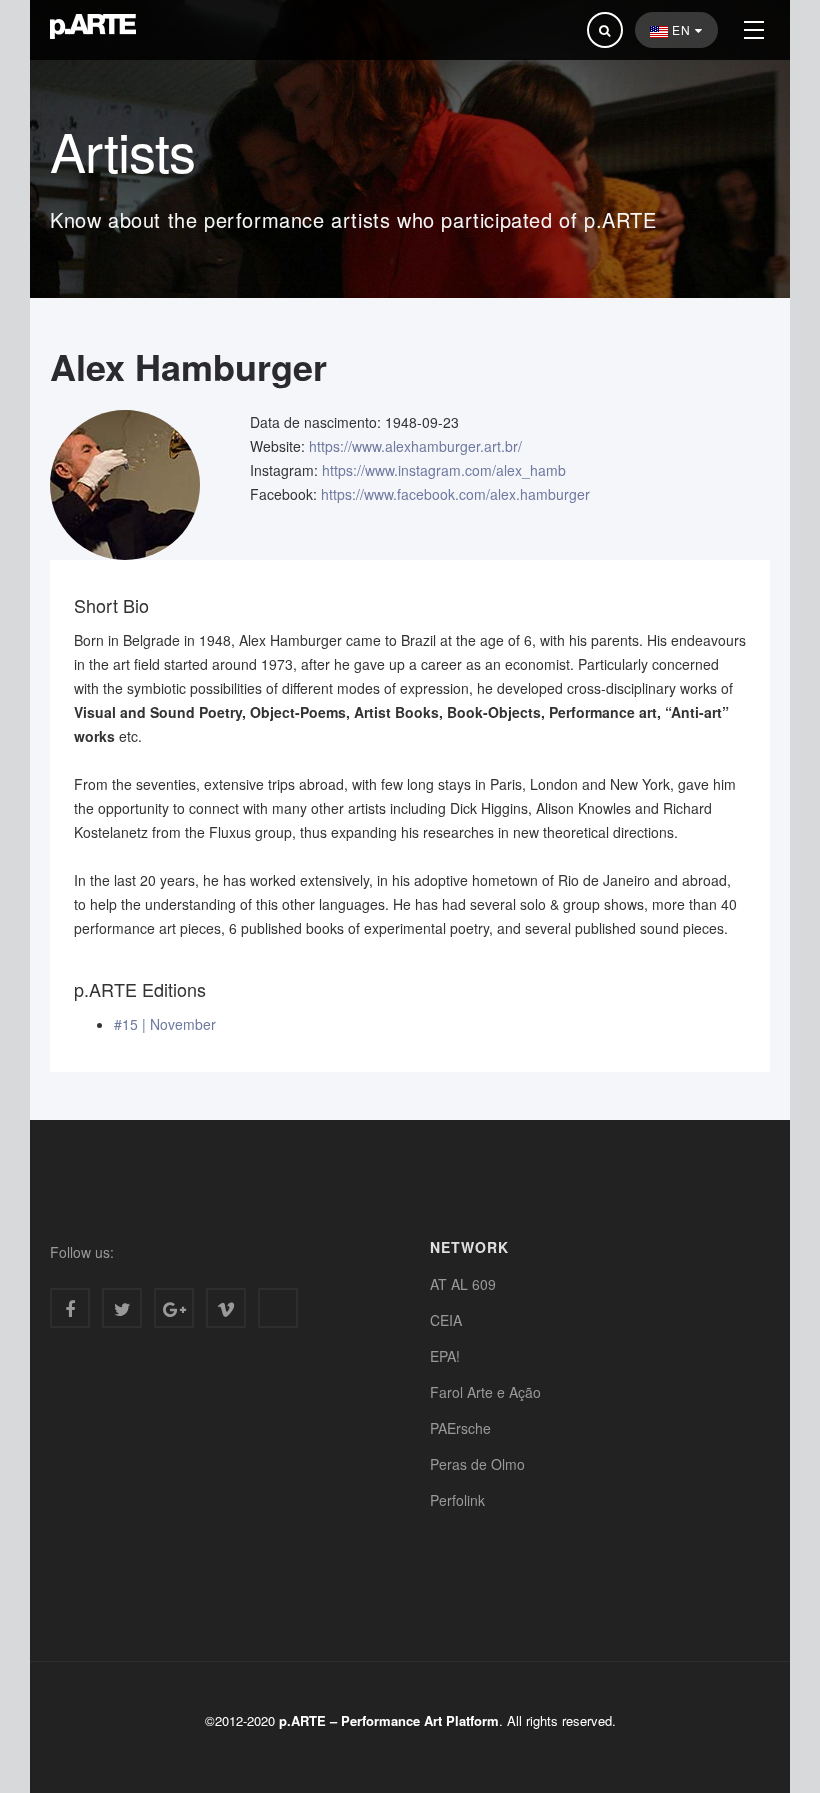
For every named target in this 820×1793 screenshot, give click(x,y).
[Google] (174, 1308)
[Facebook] (70, 1308)
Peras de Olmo (477, 1464)
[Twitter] (122, 1308)
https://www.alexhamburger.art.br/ (415, 446)
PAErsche (460, 1428)
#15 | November (165, 1024)
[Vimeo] (226, 1308)
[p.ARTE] (93, 26)
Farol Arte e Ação (485, 1392)
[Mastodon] (278, 1308)
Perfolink (457, 1500)
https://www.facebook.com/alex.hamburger (455, 494)
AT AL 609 (463, 1284)
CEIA (446, 1320)
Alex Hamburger (188, 366)
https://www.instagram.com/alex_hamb (444, 470)
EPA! (445, 1356)
